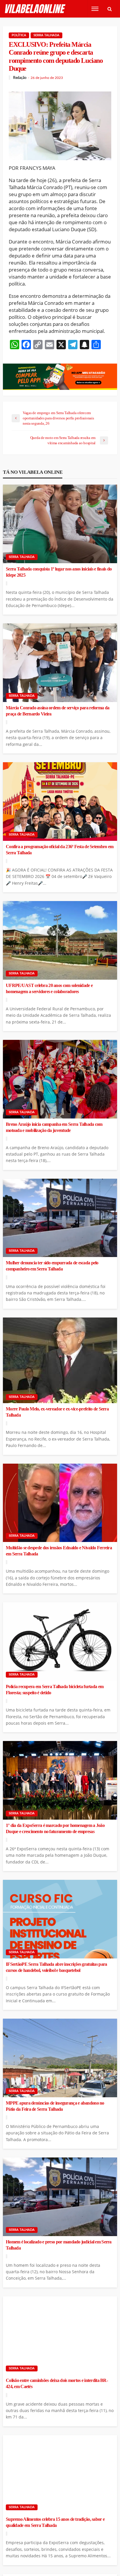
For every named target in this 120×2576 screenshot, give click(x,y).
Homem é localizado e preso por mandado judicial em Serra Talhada (59, 2245)
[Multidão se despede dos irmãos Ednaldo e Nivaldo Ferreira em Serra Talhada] (60, 1503)
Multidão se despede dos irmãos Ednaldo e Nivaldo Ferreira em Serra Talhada (59, 1551)
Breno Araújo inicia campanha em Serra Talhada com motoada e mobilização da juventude (54, 1127)
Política (19, 35)
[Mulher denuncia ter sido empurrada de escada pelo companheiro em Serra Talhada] (60, 1218)
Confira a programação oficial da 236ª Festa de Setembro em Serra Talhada (60, 850)
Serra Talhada (46, 35)
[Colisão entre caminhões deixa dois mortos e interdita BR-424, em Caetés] (60, 2336)
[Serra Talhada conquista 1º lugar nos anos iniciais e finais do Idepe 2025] (60, 524)
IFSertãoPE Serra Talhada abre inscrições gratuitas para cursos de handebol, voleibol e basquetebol (56, 1967)
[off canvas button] (95, 9)
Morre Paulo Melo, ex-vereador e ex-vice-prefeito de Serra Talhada (57, 1412)
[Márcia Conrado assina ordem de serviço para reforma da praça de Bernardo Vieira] (60, 663)
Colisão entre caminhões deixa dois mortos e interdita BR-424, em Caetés (57, 2384)
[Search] (110, 9)
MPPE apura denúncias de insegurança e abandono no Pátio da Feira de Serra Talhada (55, 2106)
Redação (20, 78)
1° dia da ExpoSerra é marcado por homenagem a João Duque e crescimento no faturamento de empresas (55, 1829)
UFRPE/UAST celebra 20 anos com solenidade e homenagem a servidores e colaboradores (49, 989)
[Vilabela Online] (36, 9)
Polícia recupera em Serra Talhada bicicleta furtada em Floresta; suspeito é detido (55, 1690)
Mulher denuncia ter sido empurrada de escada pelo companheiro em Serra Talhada (52, 1266)
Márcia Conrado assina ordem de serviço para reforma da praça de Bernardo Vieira (58, 711)
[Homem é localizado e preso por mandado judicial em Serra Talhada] (60, 2197)
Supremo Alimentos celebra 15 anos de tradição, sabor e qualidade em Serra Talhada (55, 2522)
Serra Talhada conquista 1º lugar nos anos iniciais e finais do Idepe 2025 (59, 572)
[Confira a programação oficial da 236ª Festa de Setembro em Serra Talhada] (60, 802)
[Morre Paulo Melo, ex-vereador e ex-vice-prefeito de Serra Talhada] (60, 1360)
